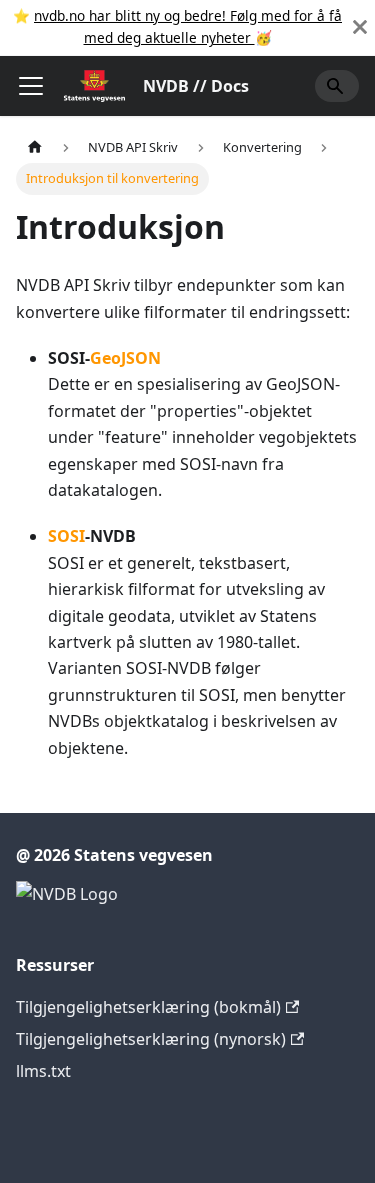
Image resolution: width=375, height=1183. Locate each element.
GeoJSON (125, 358)
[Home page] (35, 147)
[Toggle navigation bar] (31, 86)
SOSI (66, 536)
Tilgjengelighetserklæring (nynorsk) (151, 1039)
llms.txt (43, 1071)
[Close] (360, 27)
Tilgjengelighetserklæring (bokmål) (148, 1007)
